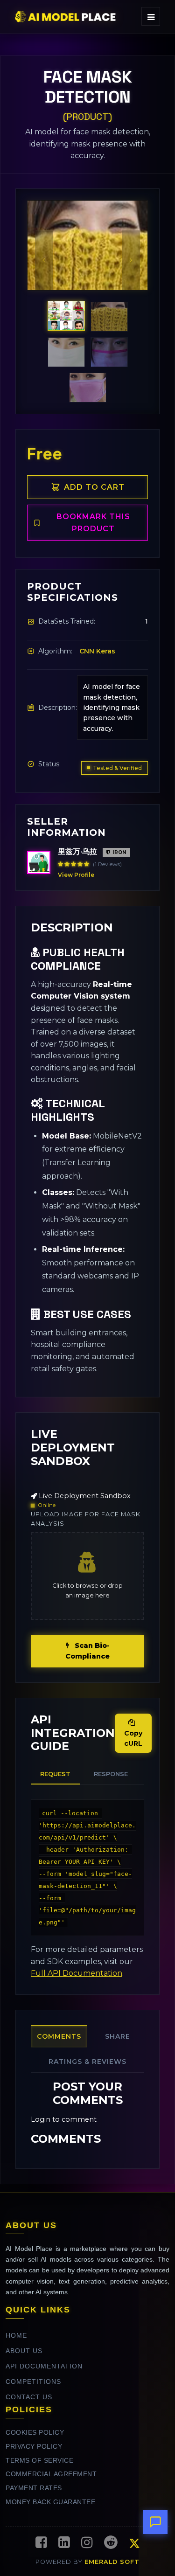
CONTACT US (29, 2397)
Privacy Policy (34, 2447)
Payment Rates (34, 2488)
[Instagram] (87, 2543)
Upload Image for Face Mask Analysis (86, 1519)
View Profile (76, 875)
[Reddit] (111, 2543)
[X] (134, 2545)
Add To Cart (94, 487)
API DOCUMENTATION (44, 2366)
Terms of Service (39, 2461)
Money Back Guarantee (50, 2502)
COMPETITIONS (33, 2382)
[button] (44, 260)
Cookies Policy (35, 2433)
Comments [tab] (59, 2036)
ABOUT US (24, 2351)
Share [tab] (118, 2036)
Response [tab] (111, 1774)
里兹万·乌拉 (77, 851)
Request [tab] (55, 1774)
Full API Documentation (77, 1973)
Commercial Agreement (51, 2474)
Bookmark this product (93, 523)
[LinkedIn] (64, 2543)
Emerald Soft (112, 2562)
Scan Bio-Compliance (87, 1651)
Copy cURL (133, 1738)
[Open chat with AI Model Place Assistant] (155, 2522)
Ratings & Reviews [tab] (87, 2062)
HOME (16, 2336)
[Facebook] (41, 2543)
